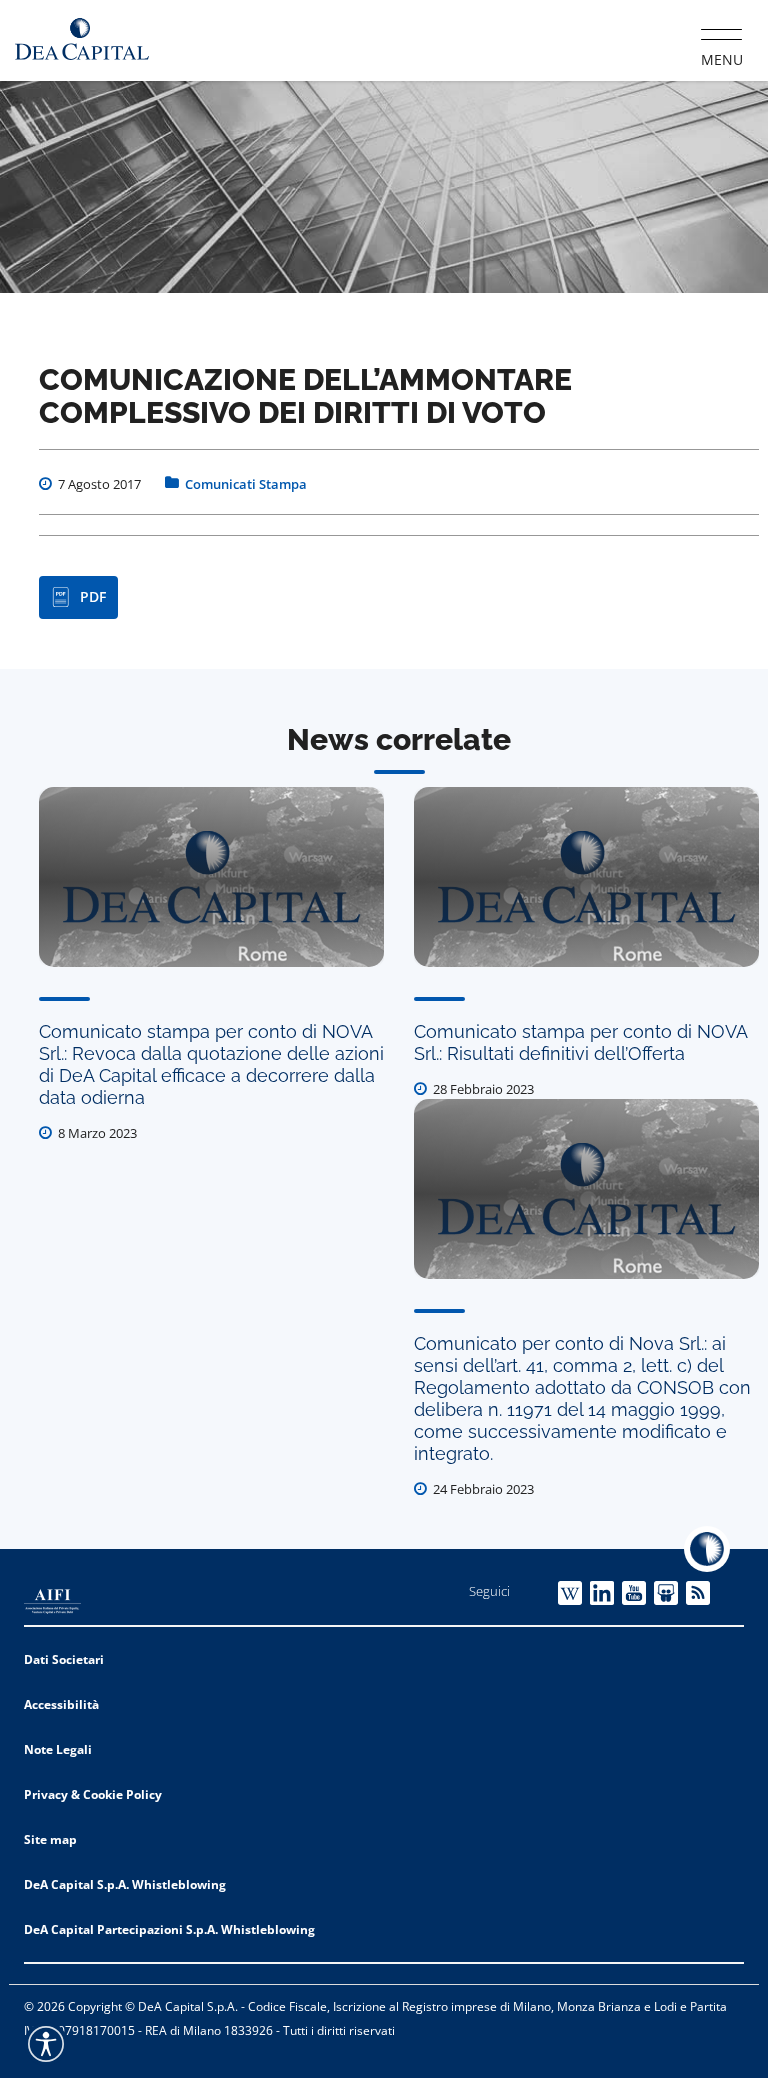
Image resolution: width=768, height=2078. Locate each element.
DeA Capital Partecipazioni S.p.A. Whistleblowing (169, 1929)
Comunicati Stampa (246, 484)
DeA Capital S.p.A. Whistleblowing (125, 1884)
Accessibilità (61, 1704)
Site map (50, 1839)
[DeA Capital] (82, 39)
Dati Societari (64, 1659)
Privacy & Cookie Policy (93, 1794)
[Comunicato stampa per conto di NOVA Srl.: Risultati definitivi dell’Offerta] (586, 877)
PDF (93, 596)
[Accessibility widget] (46, 2044)
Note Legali (58, 1749)
